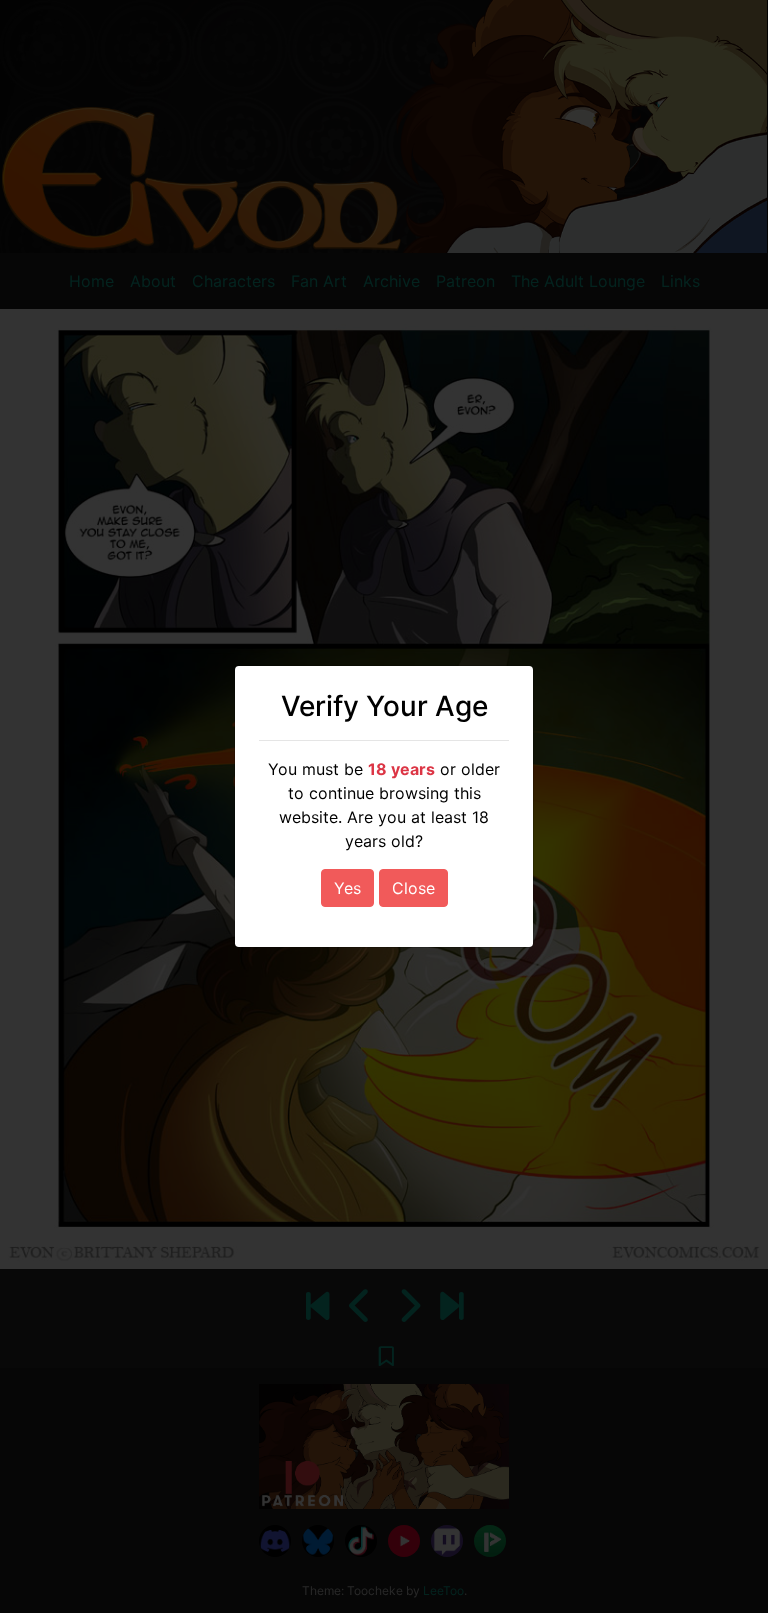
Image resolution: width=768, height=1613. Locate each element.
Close (413, 888)
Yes (347, 888)
